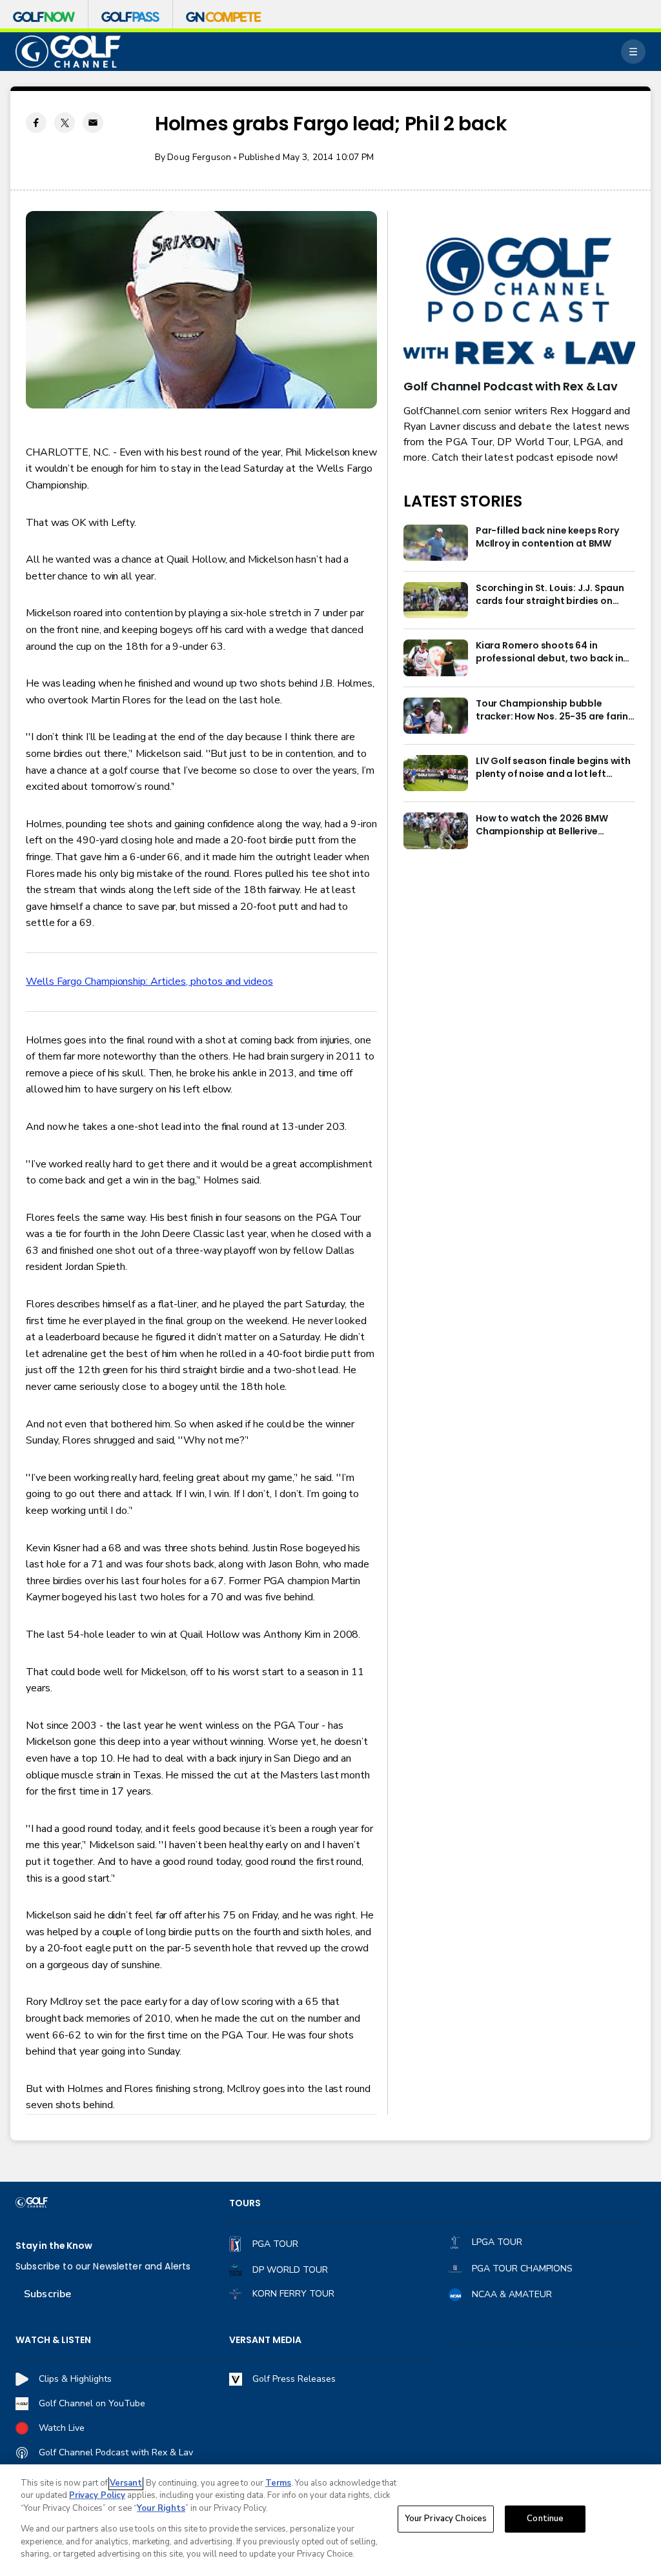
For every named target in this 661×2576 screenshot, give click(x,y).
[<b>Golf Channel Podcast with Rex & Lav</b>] (519, 302)
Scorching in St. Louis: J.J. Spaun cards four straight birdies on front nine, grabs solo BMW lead (550, 595)
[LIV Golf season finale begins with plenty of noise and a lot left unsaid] (436, 773)
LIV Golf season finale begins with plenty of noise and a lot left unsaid (553, 768)
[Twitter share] (65, 123)
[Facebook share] (36, 123)
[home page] (68, 52)
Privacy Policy (97, 2495)
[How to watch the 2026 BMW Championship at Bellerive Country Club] (436, 830)
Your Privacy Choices (446, 2519)
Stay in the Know (54, 2246)
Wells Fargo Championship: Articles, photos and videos (149, 981)
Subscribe (47, 2294)
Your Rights (161, 2508)
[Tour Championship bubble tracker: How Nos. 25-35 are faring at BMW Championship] (436, 716)
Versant (126, 2483)
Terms (278, 2483)
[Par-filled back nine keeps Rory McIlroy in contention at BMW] (436, 543)
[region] (330, 2520)
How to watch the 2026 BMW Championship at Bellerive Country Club (542, 825)
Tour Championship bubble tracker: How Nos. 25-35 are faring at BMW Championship (555, 710)
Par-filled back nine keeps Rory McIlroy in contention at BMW (547, 537)
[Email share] (93, 123)
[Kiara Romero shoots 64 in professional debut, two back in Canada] (436, 658)
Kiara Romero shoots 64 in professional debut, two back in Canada (549, 652)
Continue (545, 2519)
